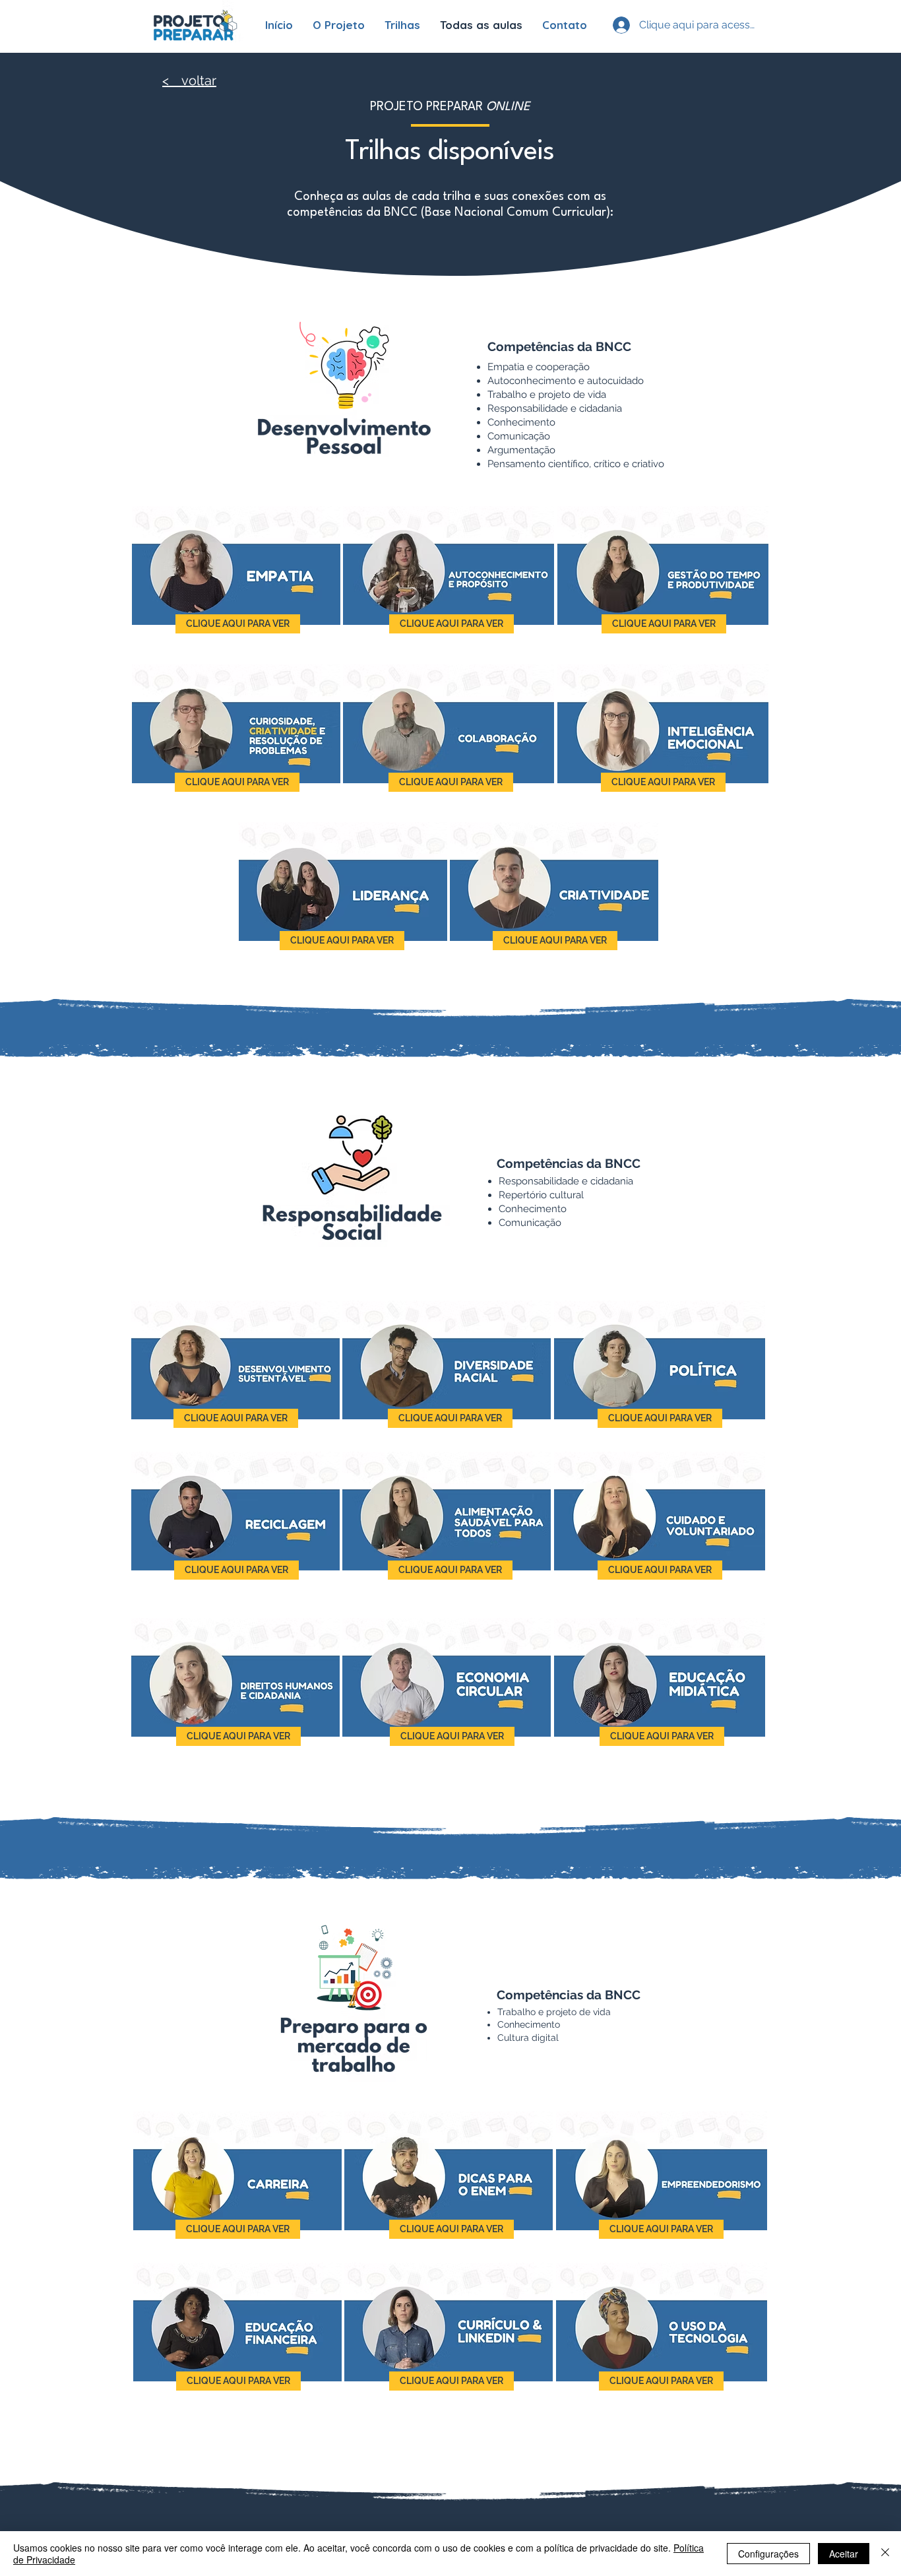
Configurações (768, 2554)
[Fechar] (885, 2554)
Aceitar (844, 2554)
